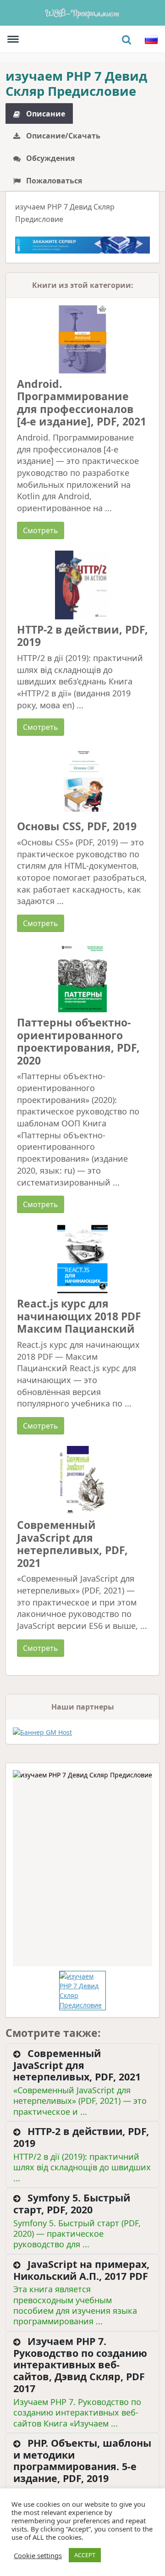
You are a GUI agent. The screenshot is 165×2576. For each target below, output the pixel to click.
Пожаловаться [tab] (53, 181)
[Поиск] (126, 39)
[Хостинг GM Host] (82, 244)
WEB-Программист (82, 13)
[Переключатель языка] (151, 39)
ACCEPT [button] (85, 2555)
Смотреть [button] (41, 530)
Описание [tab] (45, 114)
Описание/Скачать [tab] (62, 136)
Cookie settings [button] (38, 2555)
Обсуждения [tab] (49, 158)
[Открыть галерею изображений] (82, 1868)
